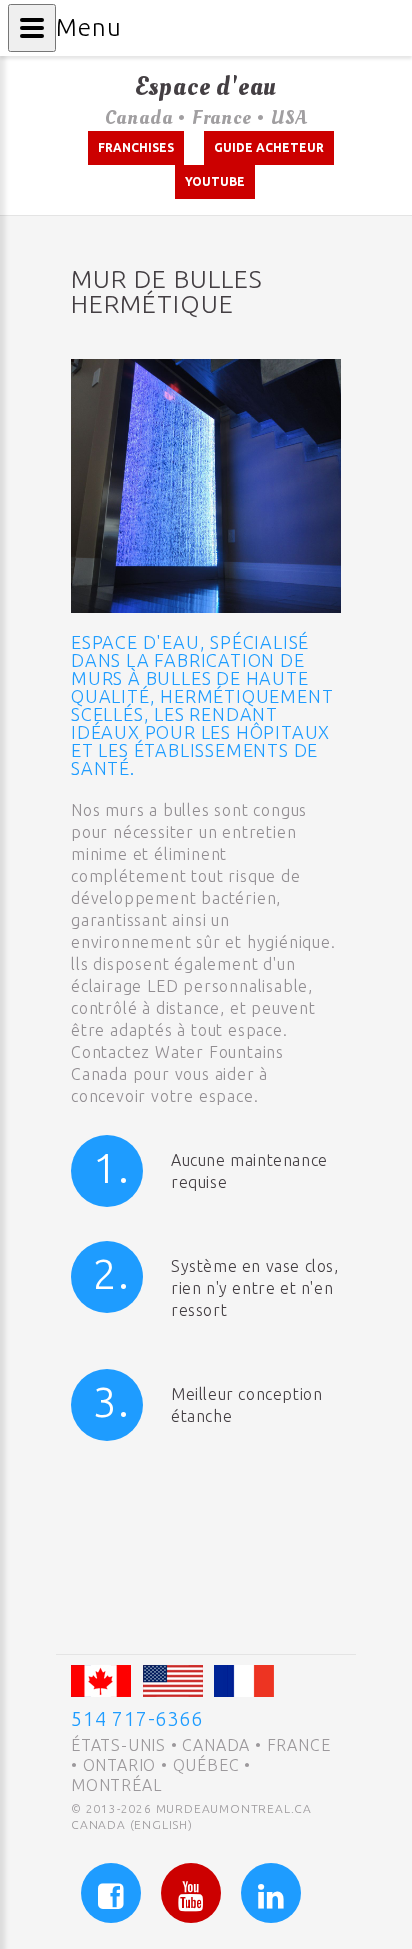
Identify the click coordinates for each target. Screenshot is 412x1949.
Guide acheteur (269, 147)
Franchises (136, 147)
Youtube (215, 181)
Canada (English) (132, 1824)
